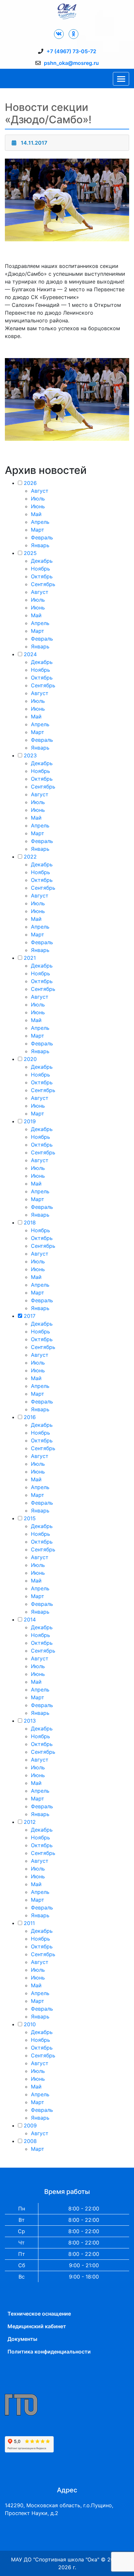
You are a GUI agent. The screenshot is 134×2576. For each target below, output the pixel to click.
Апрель (40, 522)
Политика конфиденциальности (49, 2352)
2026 (30, 483)
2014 (30, 1619)
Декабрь (42, 561)
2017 (30, 1316)
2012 (30, 1822)
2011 (29, 1923)
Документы (22, 2339)
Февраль (42, 537)
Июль (38, 499)
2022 (30, 857)
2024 (30, 654)
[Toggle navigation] (121, 79)
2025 (30, 553)
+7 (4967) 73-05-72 (71, 51)
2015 (30, 1518)
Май (36, 514)
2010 (30, 2024)
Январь (40, 545)
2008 (30, 2141)
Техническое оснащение (39, 2314)
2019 (30, 1121)
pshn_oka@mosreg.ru (71, 63)
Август (40, 491)
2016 (30, 1417)
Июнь (38, 506)
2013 (30, 1721)
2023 (30, 755)
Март (38, 530)
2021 (30, 958)
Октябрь (42, 576)
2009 (30, 2125)
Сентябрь (43, 584)
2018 (30, 1222)
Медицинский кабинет (37, 2326)
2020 (30, 1059)
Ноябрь (40, 569)
